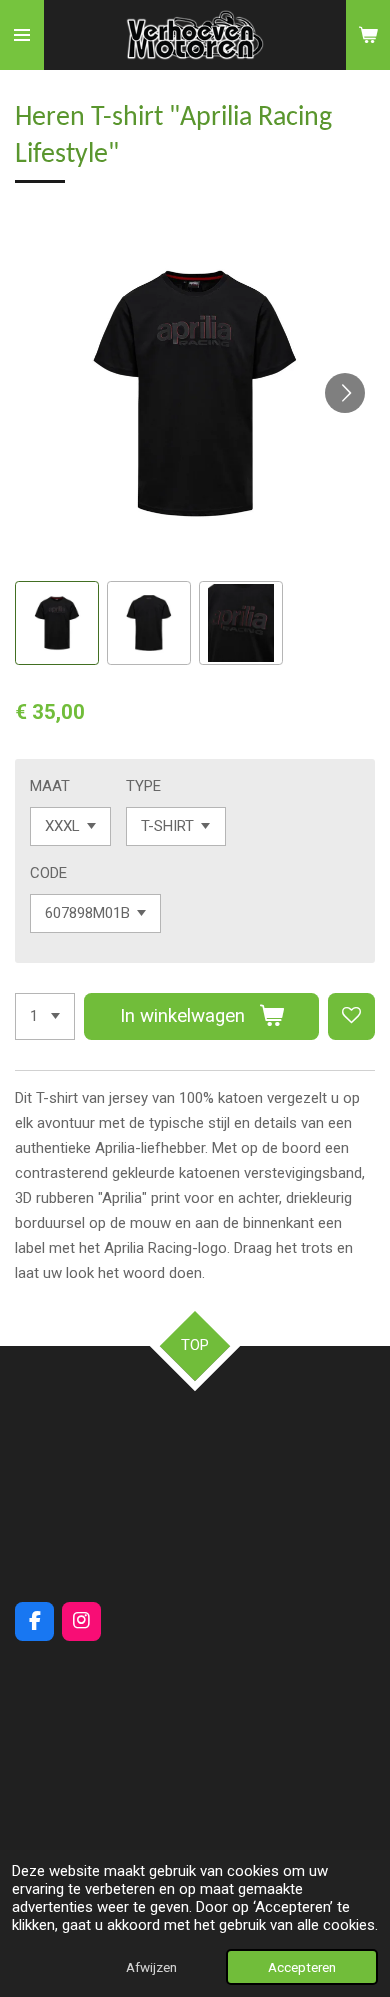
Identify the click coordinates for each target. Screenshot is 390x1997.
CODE (48, 873)
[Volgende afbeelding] (345, 393)
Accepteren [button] (302, 1967)
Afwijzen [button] (151, 1967)
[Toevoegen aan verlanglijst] (351, 1016)
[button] (57, 623)
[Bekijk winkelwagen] (368, 35)
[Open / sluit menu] (22, 35)
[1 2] (45, 1016)
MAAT (50, 786)
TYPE (143, 786)
